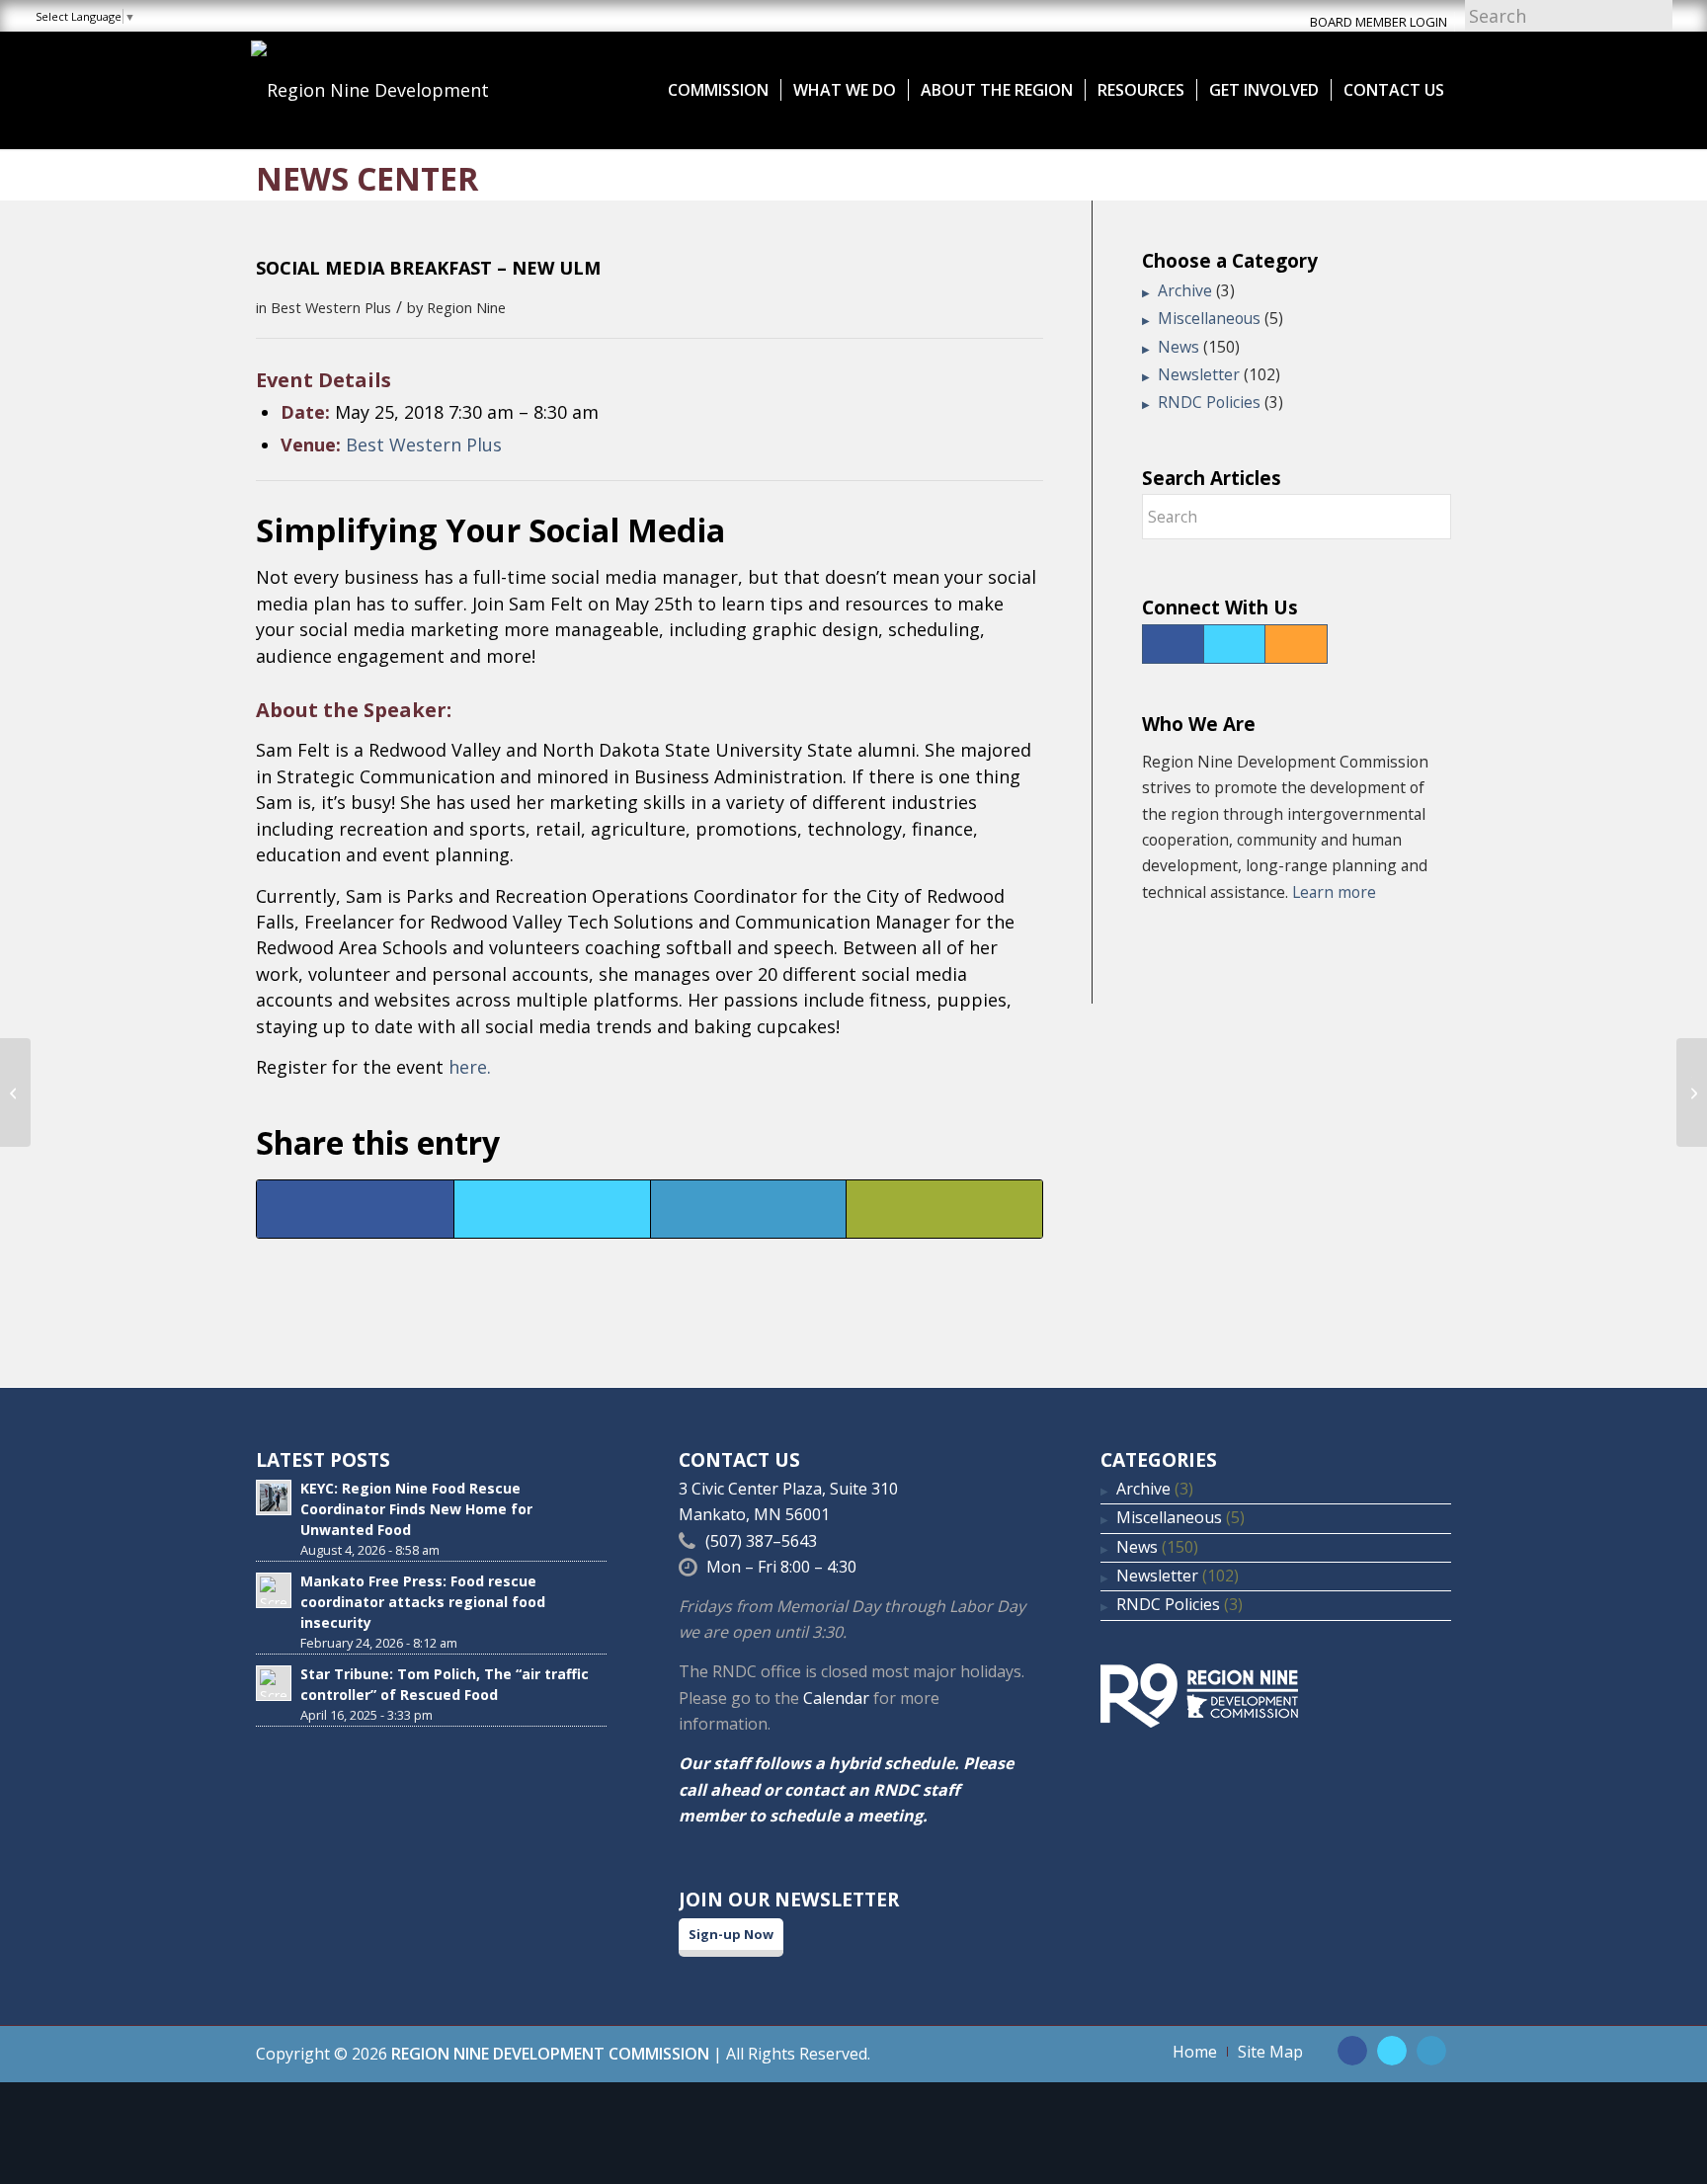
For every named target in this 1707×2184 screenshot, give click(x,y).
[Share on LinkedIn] (749, 1209)
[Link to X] (1392, 2051)
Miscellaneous (1209, 318)
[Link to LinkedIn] (1431, 2051)
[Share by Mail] (944, 1209)
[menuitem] (718, 90)
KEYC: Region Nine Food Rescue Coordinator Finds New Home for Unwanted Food (416, 1509)
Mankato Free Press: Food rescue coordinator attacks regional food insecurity (423, 1602)
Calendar (836, 1698)
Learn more (1334, 892)
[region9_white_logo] (399, 90)
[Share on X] (552, 1209)
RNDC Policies (1209, 402)
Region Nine (466, 307)
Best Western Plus (331, 307)
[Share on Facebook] (355, 1209)
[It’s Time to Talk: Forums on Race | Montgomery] (15, 1092)
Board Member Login (1379, 22)
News (1179, 347)
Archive (1185, 290)
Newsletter (1199, 374)
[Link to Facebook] (1352, 2051)
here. (470, 1067)
